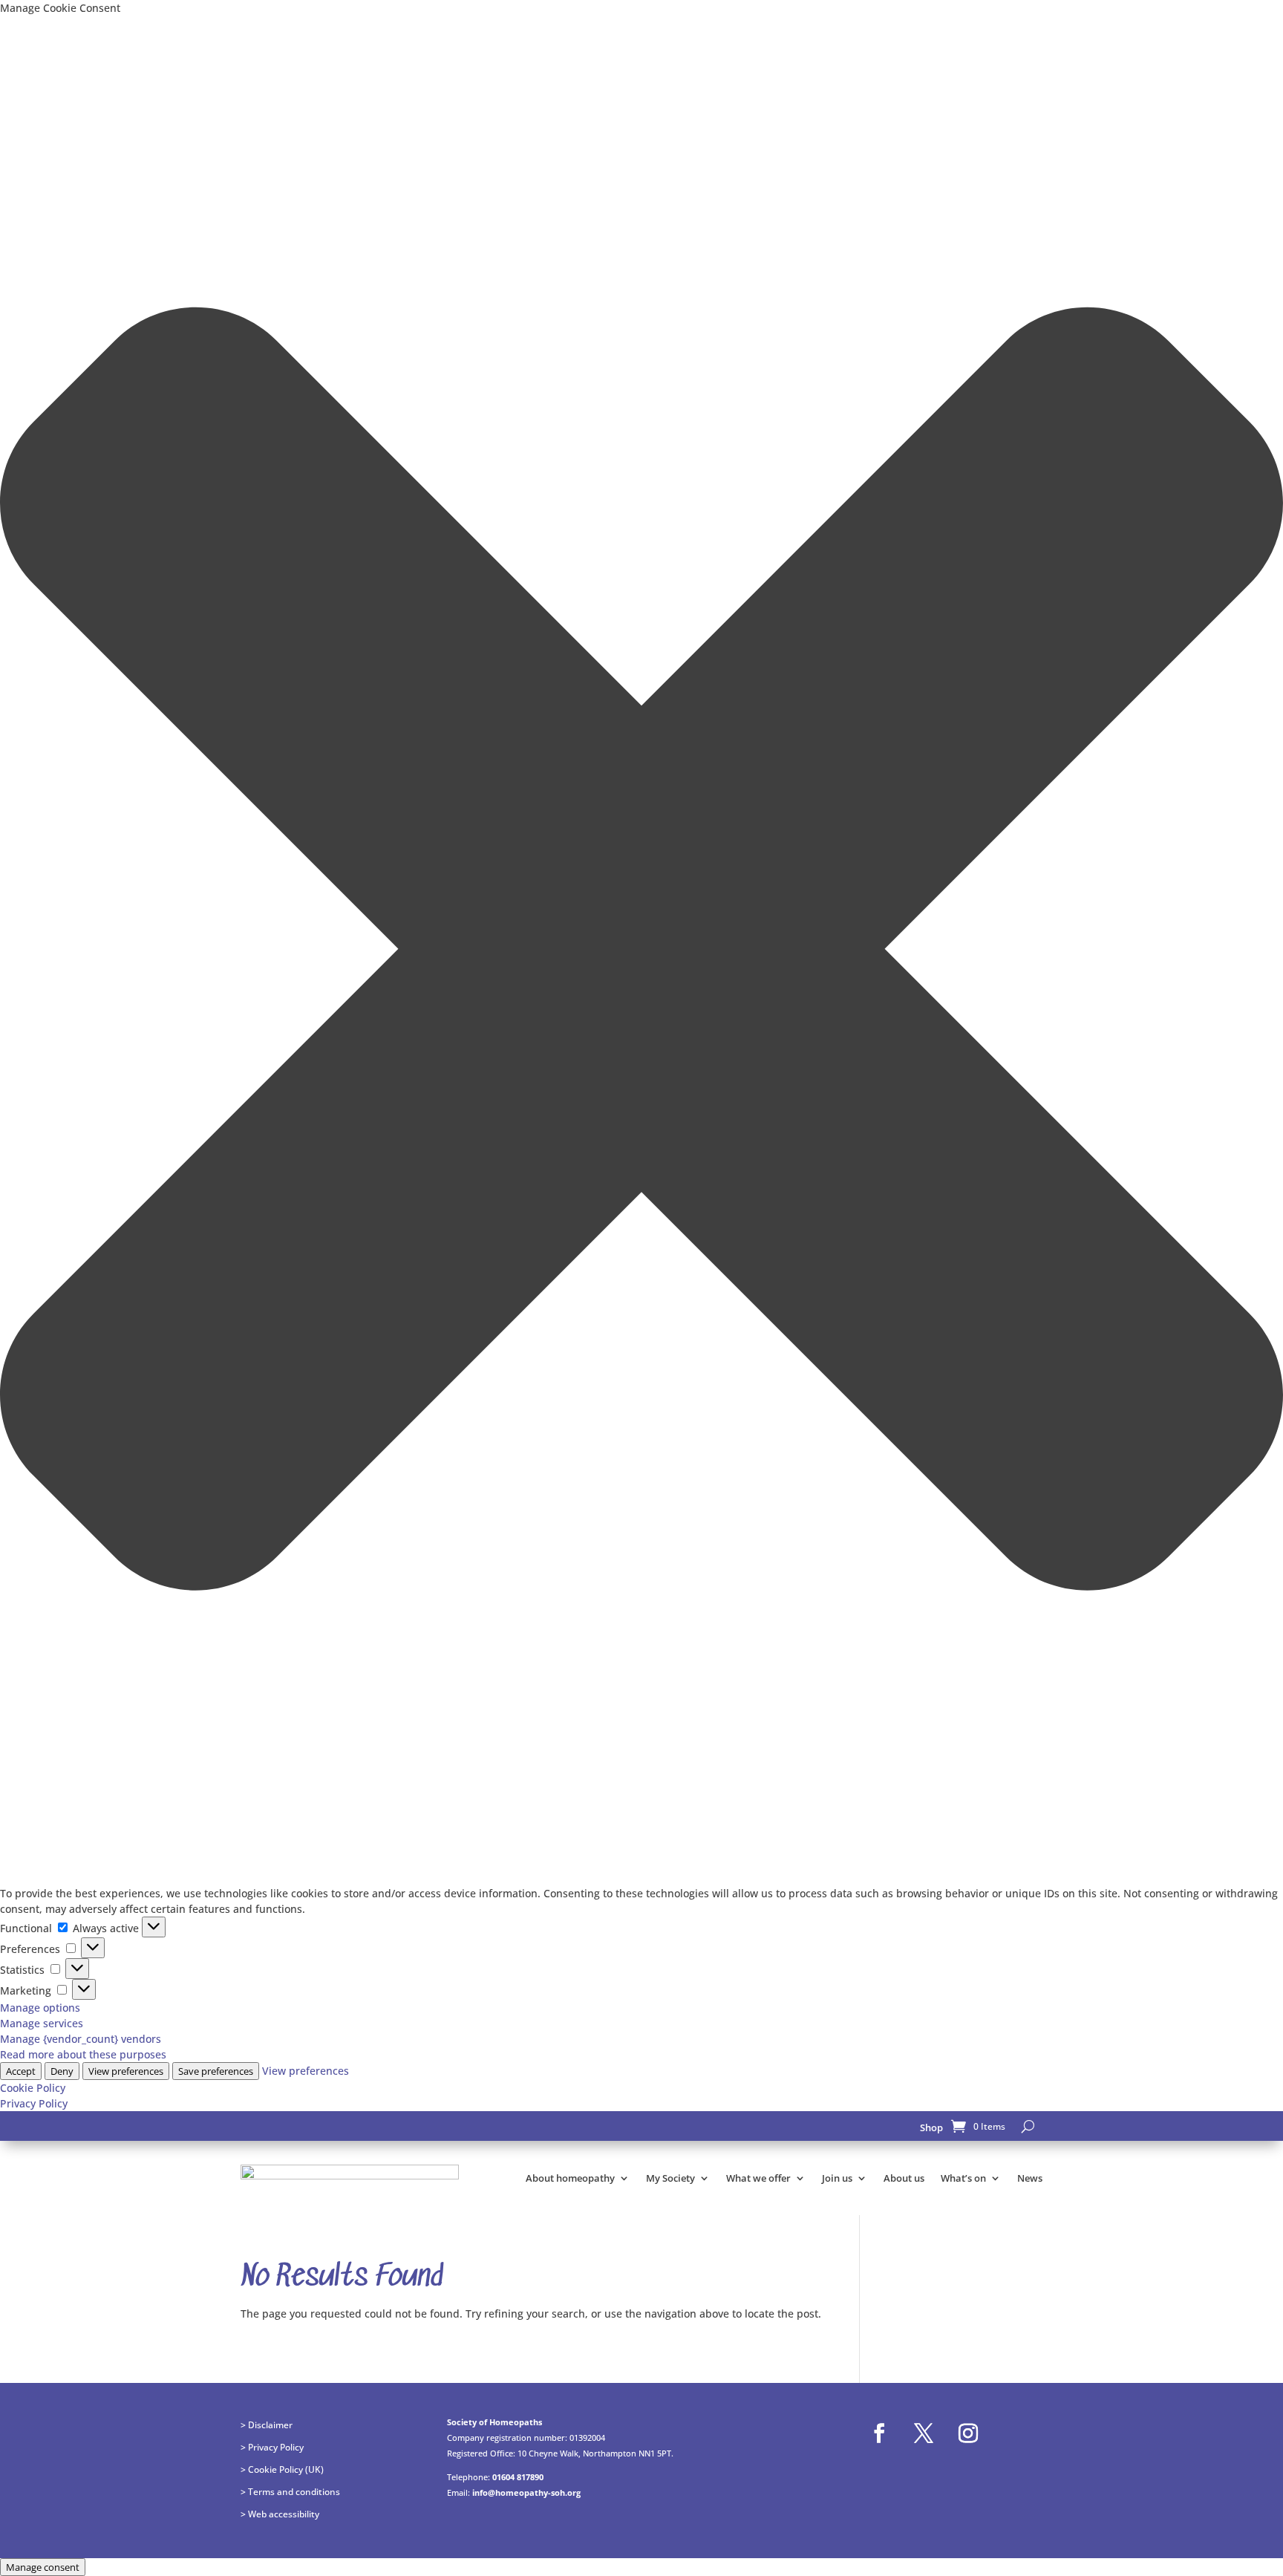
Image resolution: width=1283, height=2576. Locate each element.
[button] (641, 950)
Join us (837, 2178)
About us (904, 2178)
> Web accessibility (280, 2514)
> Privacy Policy (272, 2447)
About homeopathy (570, 2178)
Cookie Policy (33, 2088)
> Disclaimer (267, 2425)
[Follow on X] (924, 2433)
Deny (62, 2071)
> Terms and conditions (290, 2491)
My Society (670, 2178)
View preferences (126, 2071)
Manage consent (43, 2567)
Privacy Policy (34, 2103)
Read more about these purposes (83, 2054)
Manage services (42, 2023)
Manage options (40, 2008)
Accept (21, 2071)
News (1030, 2178)
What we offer (758, 2178)
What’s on (963, 2178)
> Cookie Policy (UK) (282, 2469)
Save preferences (216, 2071)
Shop (931, 2127)
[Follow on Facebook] (879, 2433)
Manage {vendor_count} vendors (81, 2039)
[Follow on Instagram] (968, 2433)
